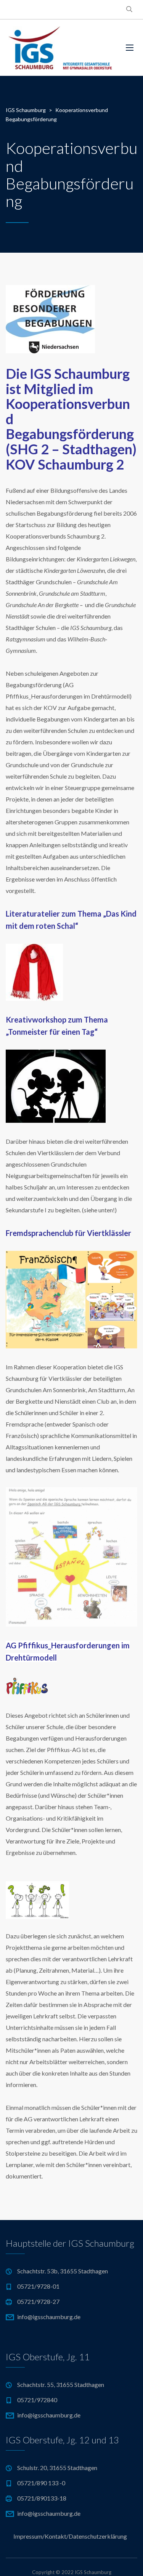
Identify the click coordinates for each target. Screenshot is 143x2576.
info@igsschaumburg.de (49, 2317)
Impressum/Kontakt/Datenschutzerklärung (70, 2536)
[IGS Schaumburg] (60, 48)
